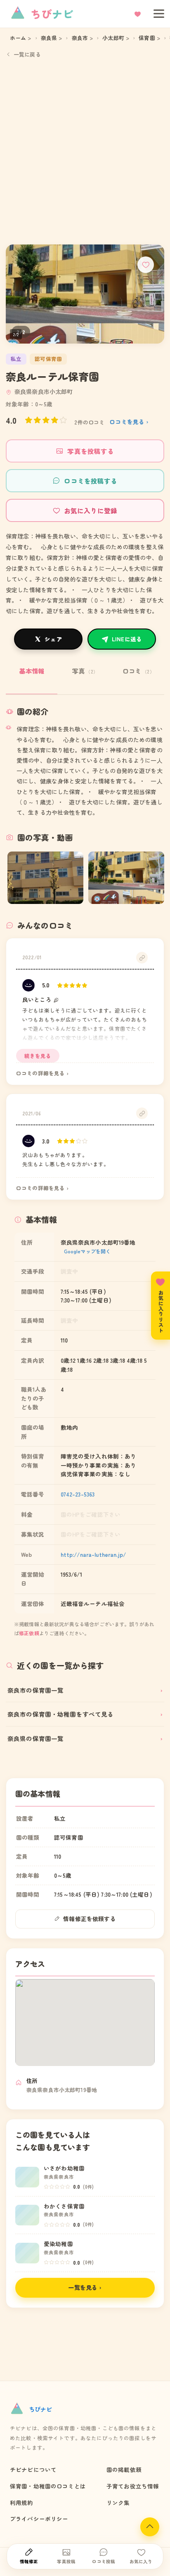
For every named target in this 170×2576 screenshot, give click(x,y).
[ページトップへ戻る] (150, 2527)
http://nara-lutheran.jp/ (93, 1554)
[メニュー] (156, 14)
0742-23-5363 (78, 1494)
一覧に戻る (27, 54)
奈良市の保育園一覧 (35, 1690)
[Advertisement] (85, 151)
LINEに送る (127, 639)
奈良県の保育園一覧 (35, 1738)
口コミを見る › (129, 422)
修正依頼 (29, 1633)
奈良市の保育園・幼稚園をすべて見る (61, 1714)
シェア (53, 639)
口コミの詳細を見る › (42, 1073)
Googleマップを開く (87, 1251)
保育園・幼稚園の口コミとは (48, 2486)
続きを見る (38, 1056)
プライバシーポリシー (39, 2519)
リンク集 (118, 2502)
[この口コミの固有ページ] (142, 958)
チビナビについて (33, 2469)
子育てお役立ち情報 (133, 2486)
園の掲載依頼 (124, 2469)
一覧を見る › (85, 2287)
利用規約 (22, 2502)
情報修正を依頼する (89, 1919)
